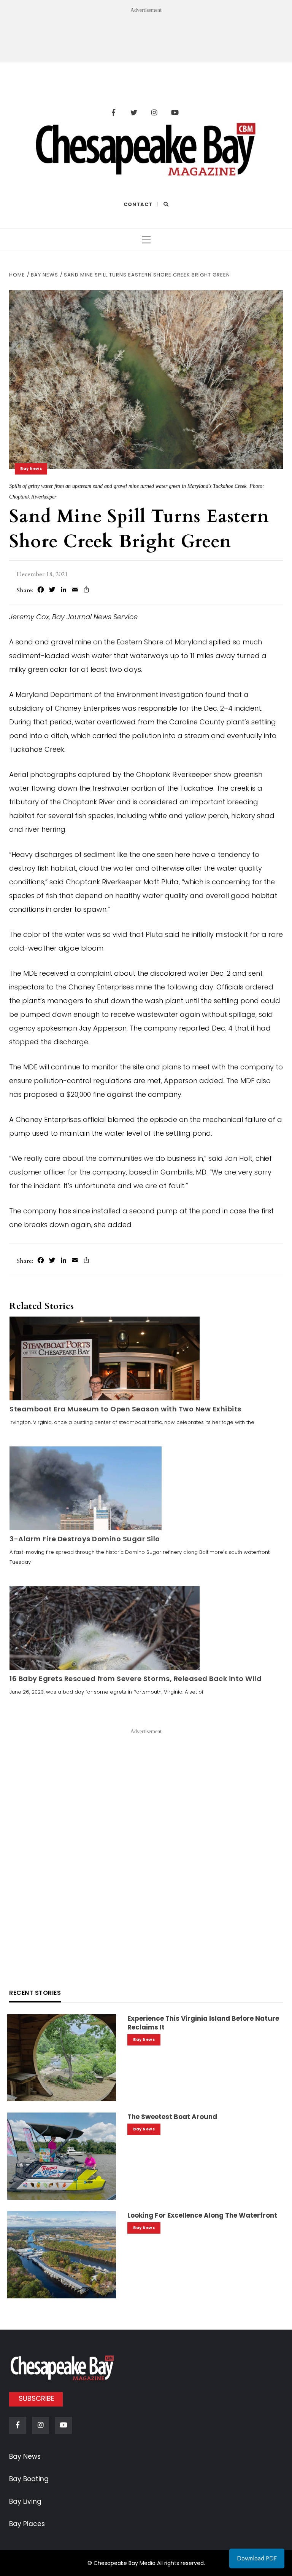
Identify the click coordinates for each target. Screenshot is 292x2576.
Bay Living (25, 2501)
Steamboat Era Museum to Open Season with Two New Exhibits (125, 1409)
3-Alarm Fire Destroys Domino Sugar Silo (85, 1539)
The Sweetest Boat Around (172, 2117)
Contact (138, 204)
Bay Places (27, 2524)
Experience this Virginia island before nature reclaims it (203, 2023)
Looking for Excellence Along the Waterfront (202, 2215)
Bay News (31, 469)
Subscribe (36, 2398)
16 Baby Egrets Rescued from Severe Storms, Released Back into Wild (136, 1679)
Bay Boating (29, 2479)
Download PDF (257, 2558)
